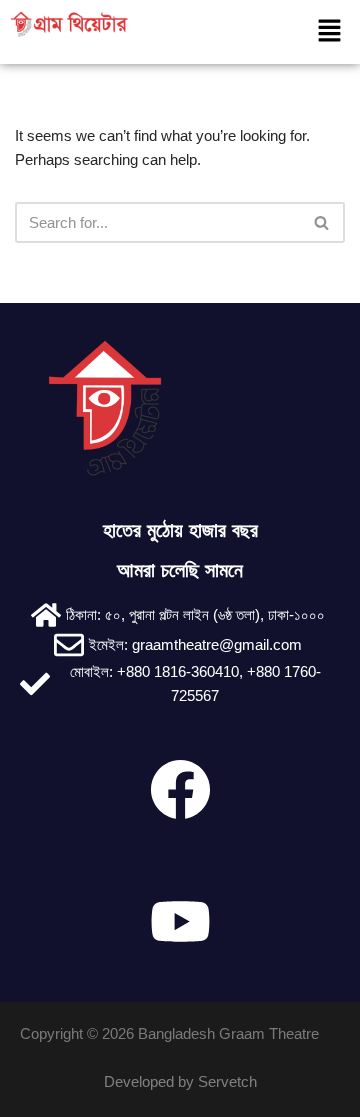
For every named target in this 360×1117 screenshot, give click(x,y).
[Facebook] (180, 789)
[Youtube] (180, 921)
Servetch (227, 1081)
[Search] (322, 222)
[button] (329, 32)
